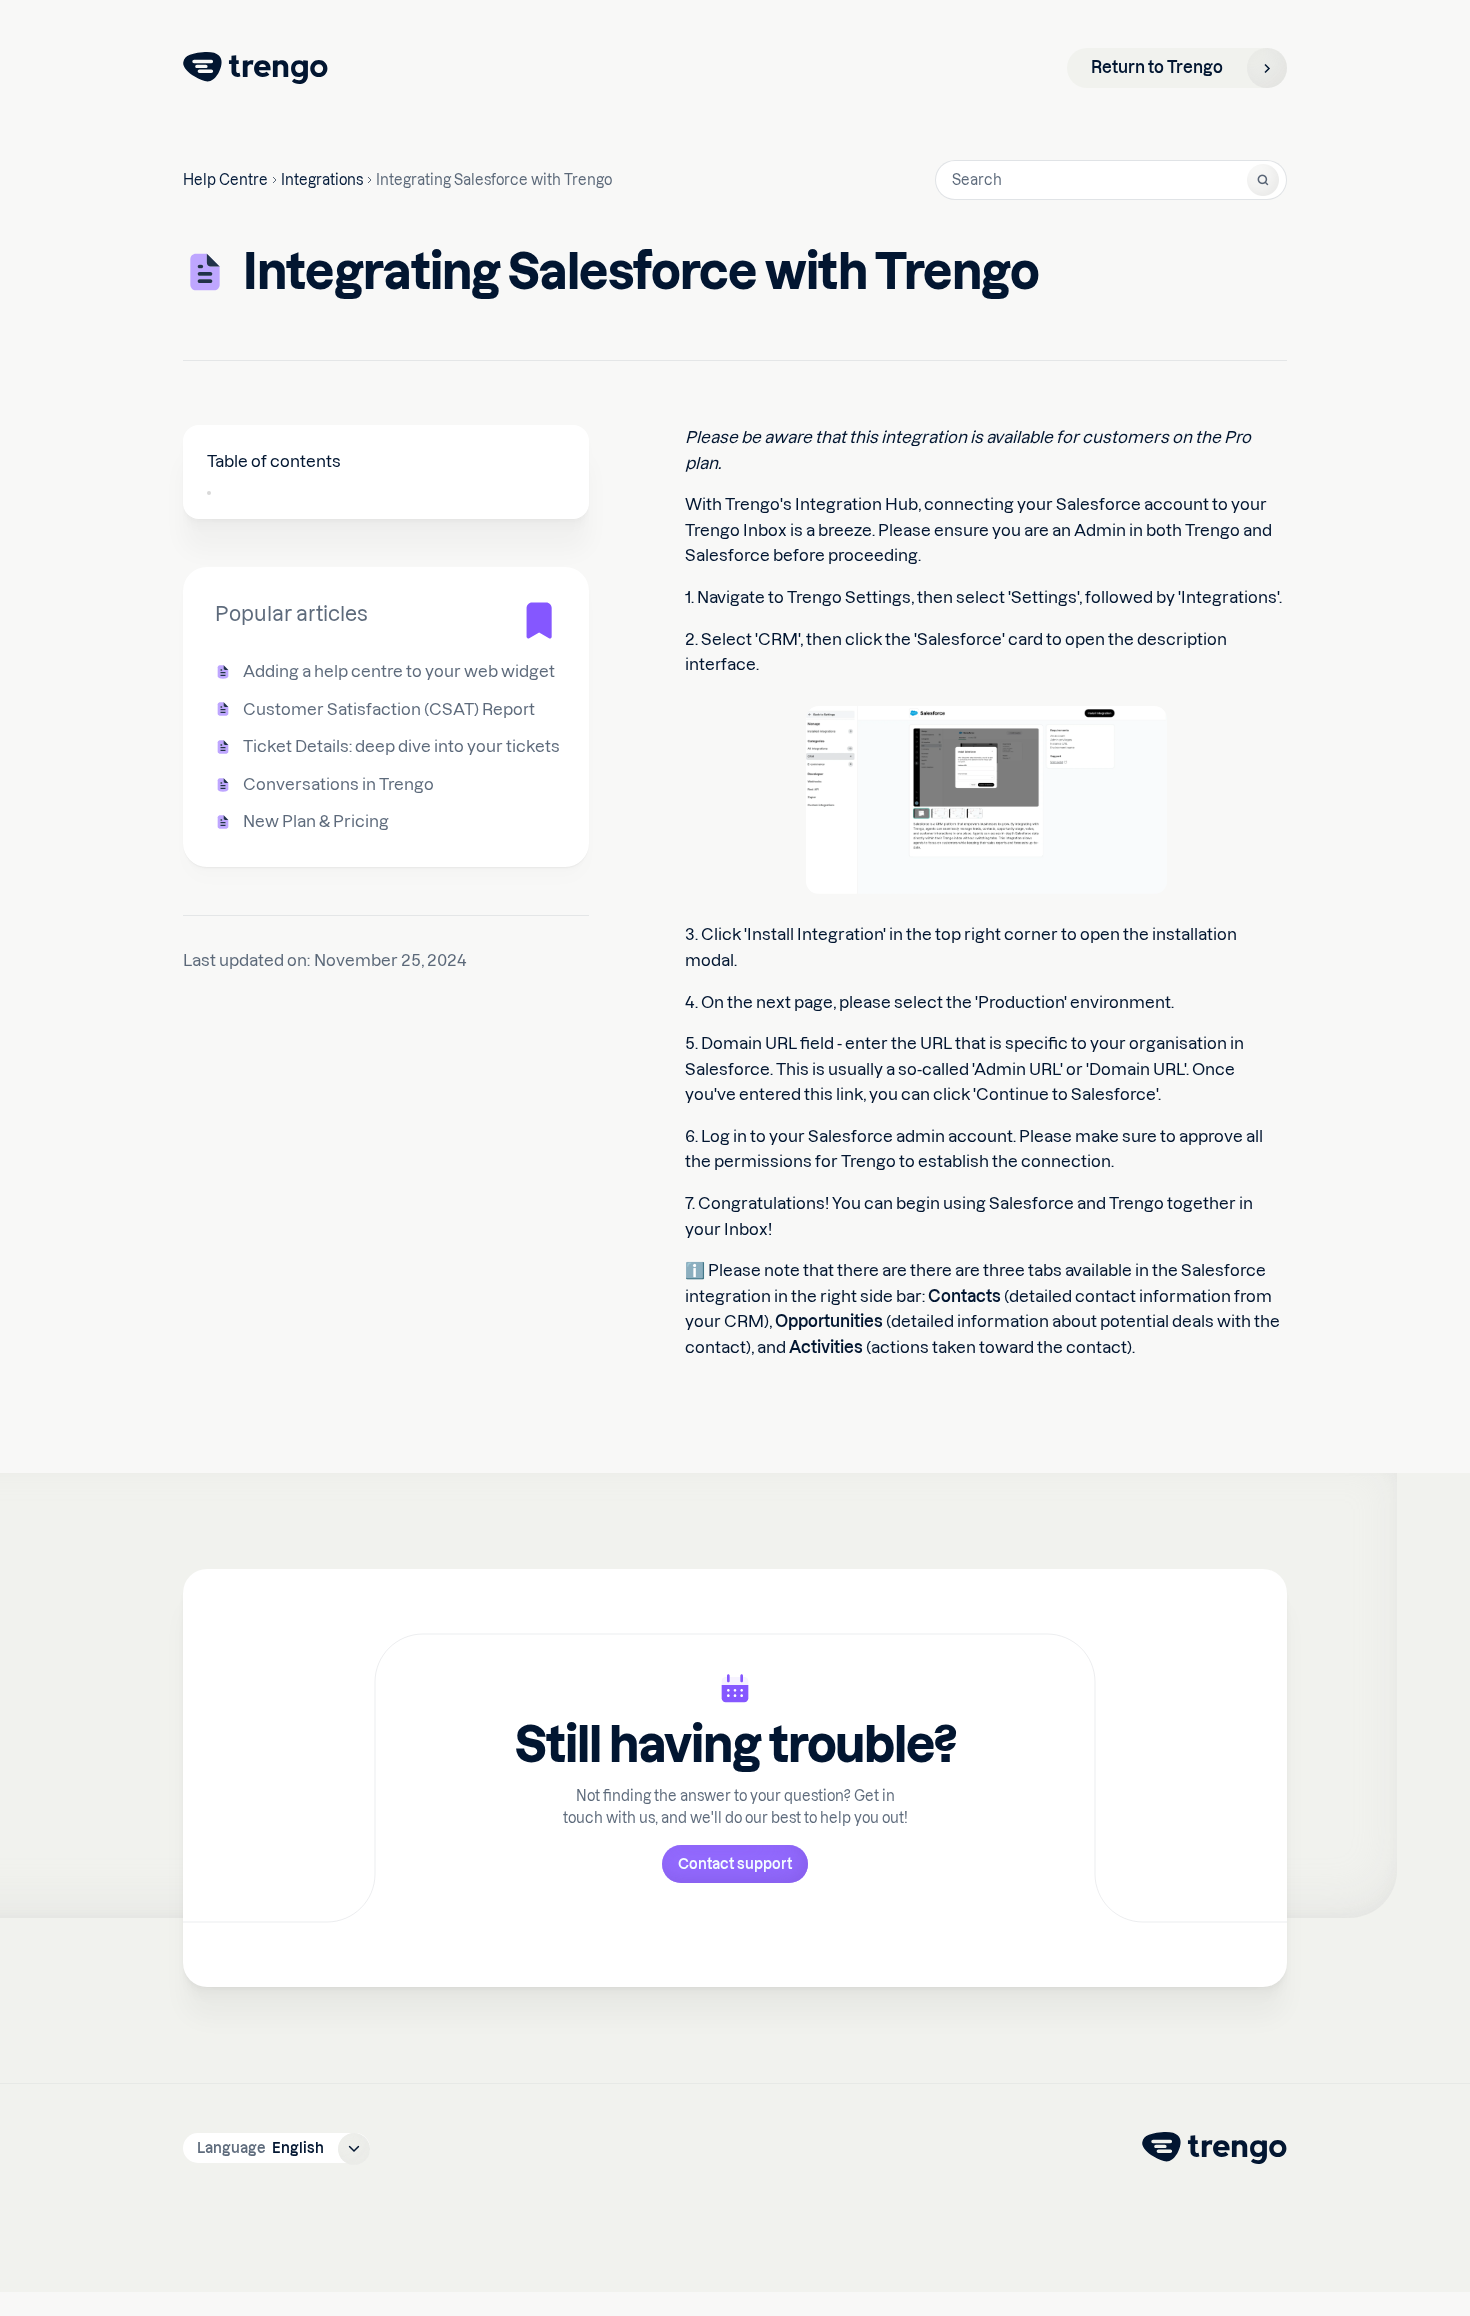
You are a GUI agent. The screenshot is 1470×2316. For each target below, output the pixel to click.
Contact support (735, 1864)
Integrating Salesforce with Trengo (494, 180)
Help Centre (225, 180)
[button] (276, 2148)
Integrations (322, 180)
